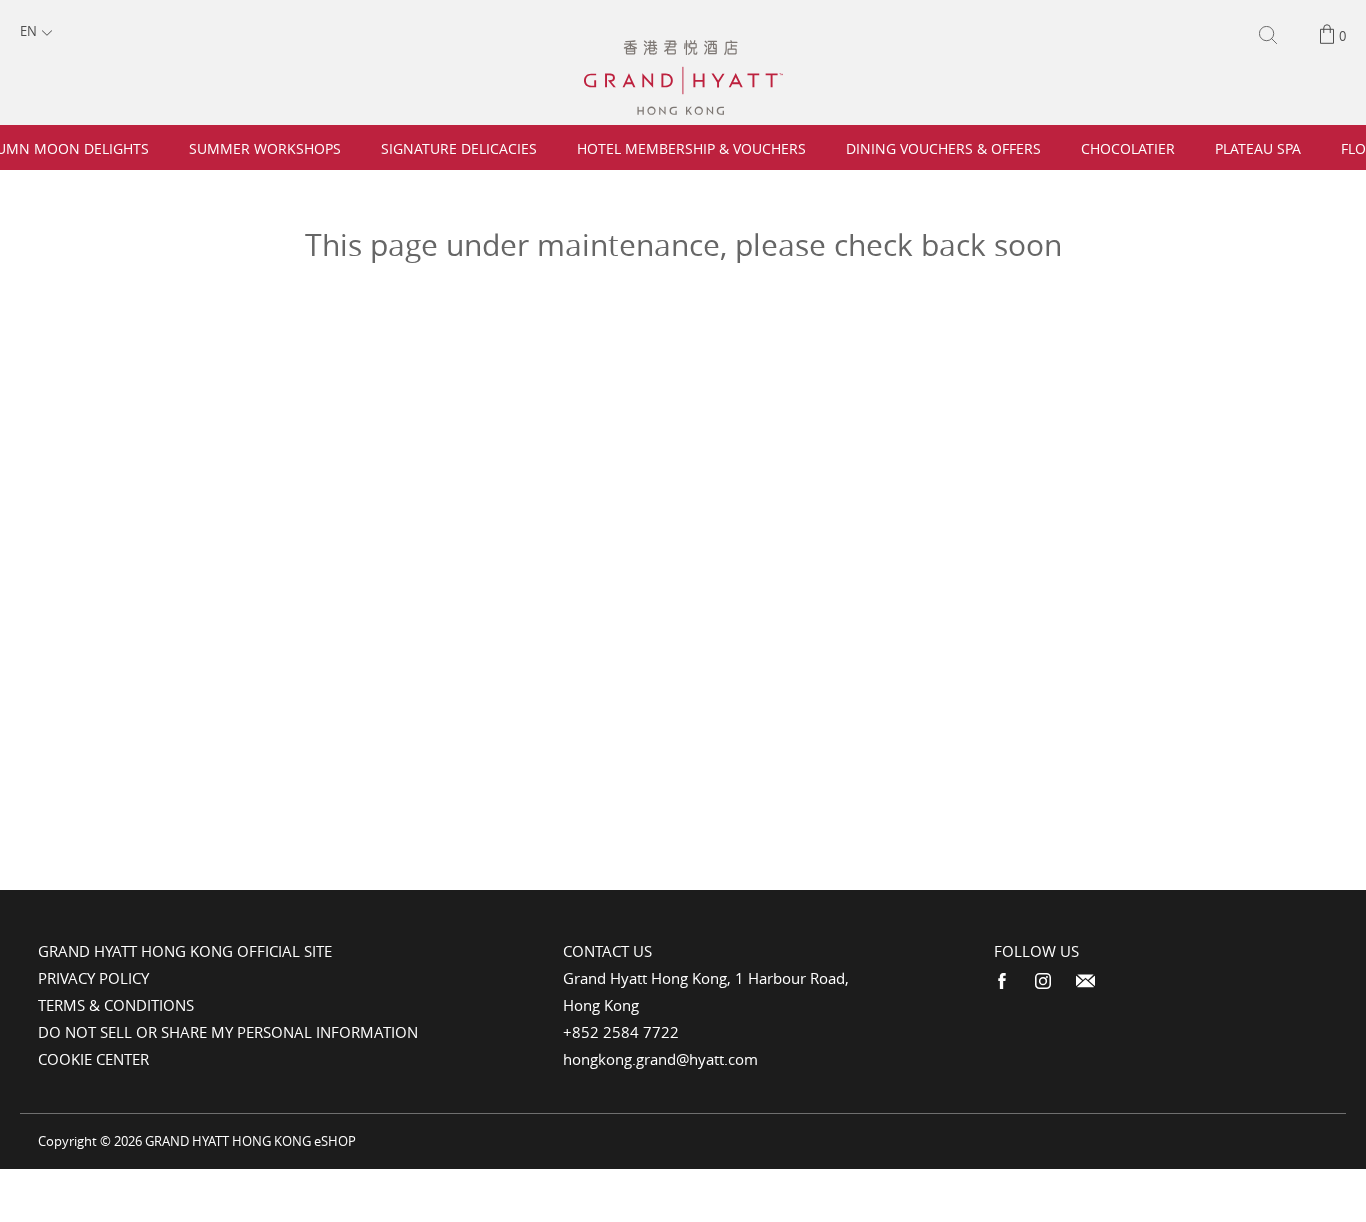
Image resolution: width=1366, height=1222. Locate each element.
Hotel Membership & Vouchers (691, 148)
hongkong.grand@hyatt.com (660, 1059)
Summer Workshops (265, 148)
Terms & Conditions (116, 1005)
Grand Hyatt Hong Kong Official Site (185, 951)
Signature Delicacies (459, 148)
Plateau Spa (1258, 148)
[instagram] (1043, 981)
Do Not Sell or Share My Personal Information (228, 1032)
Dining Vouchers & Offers (943, 148)
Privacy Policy (93, 978)
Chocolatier (1128, 148)
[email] (1085, 981)
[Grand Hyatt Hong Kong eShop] (683, 49)
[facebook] (1002, 981)
